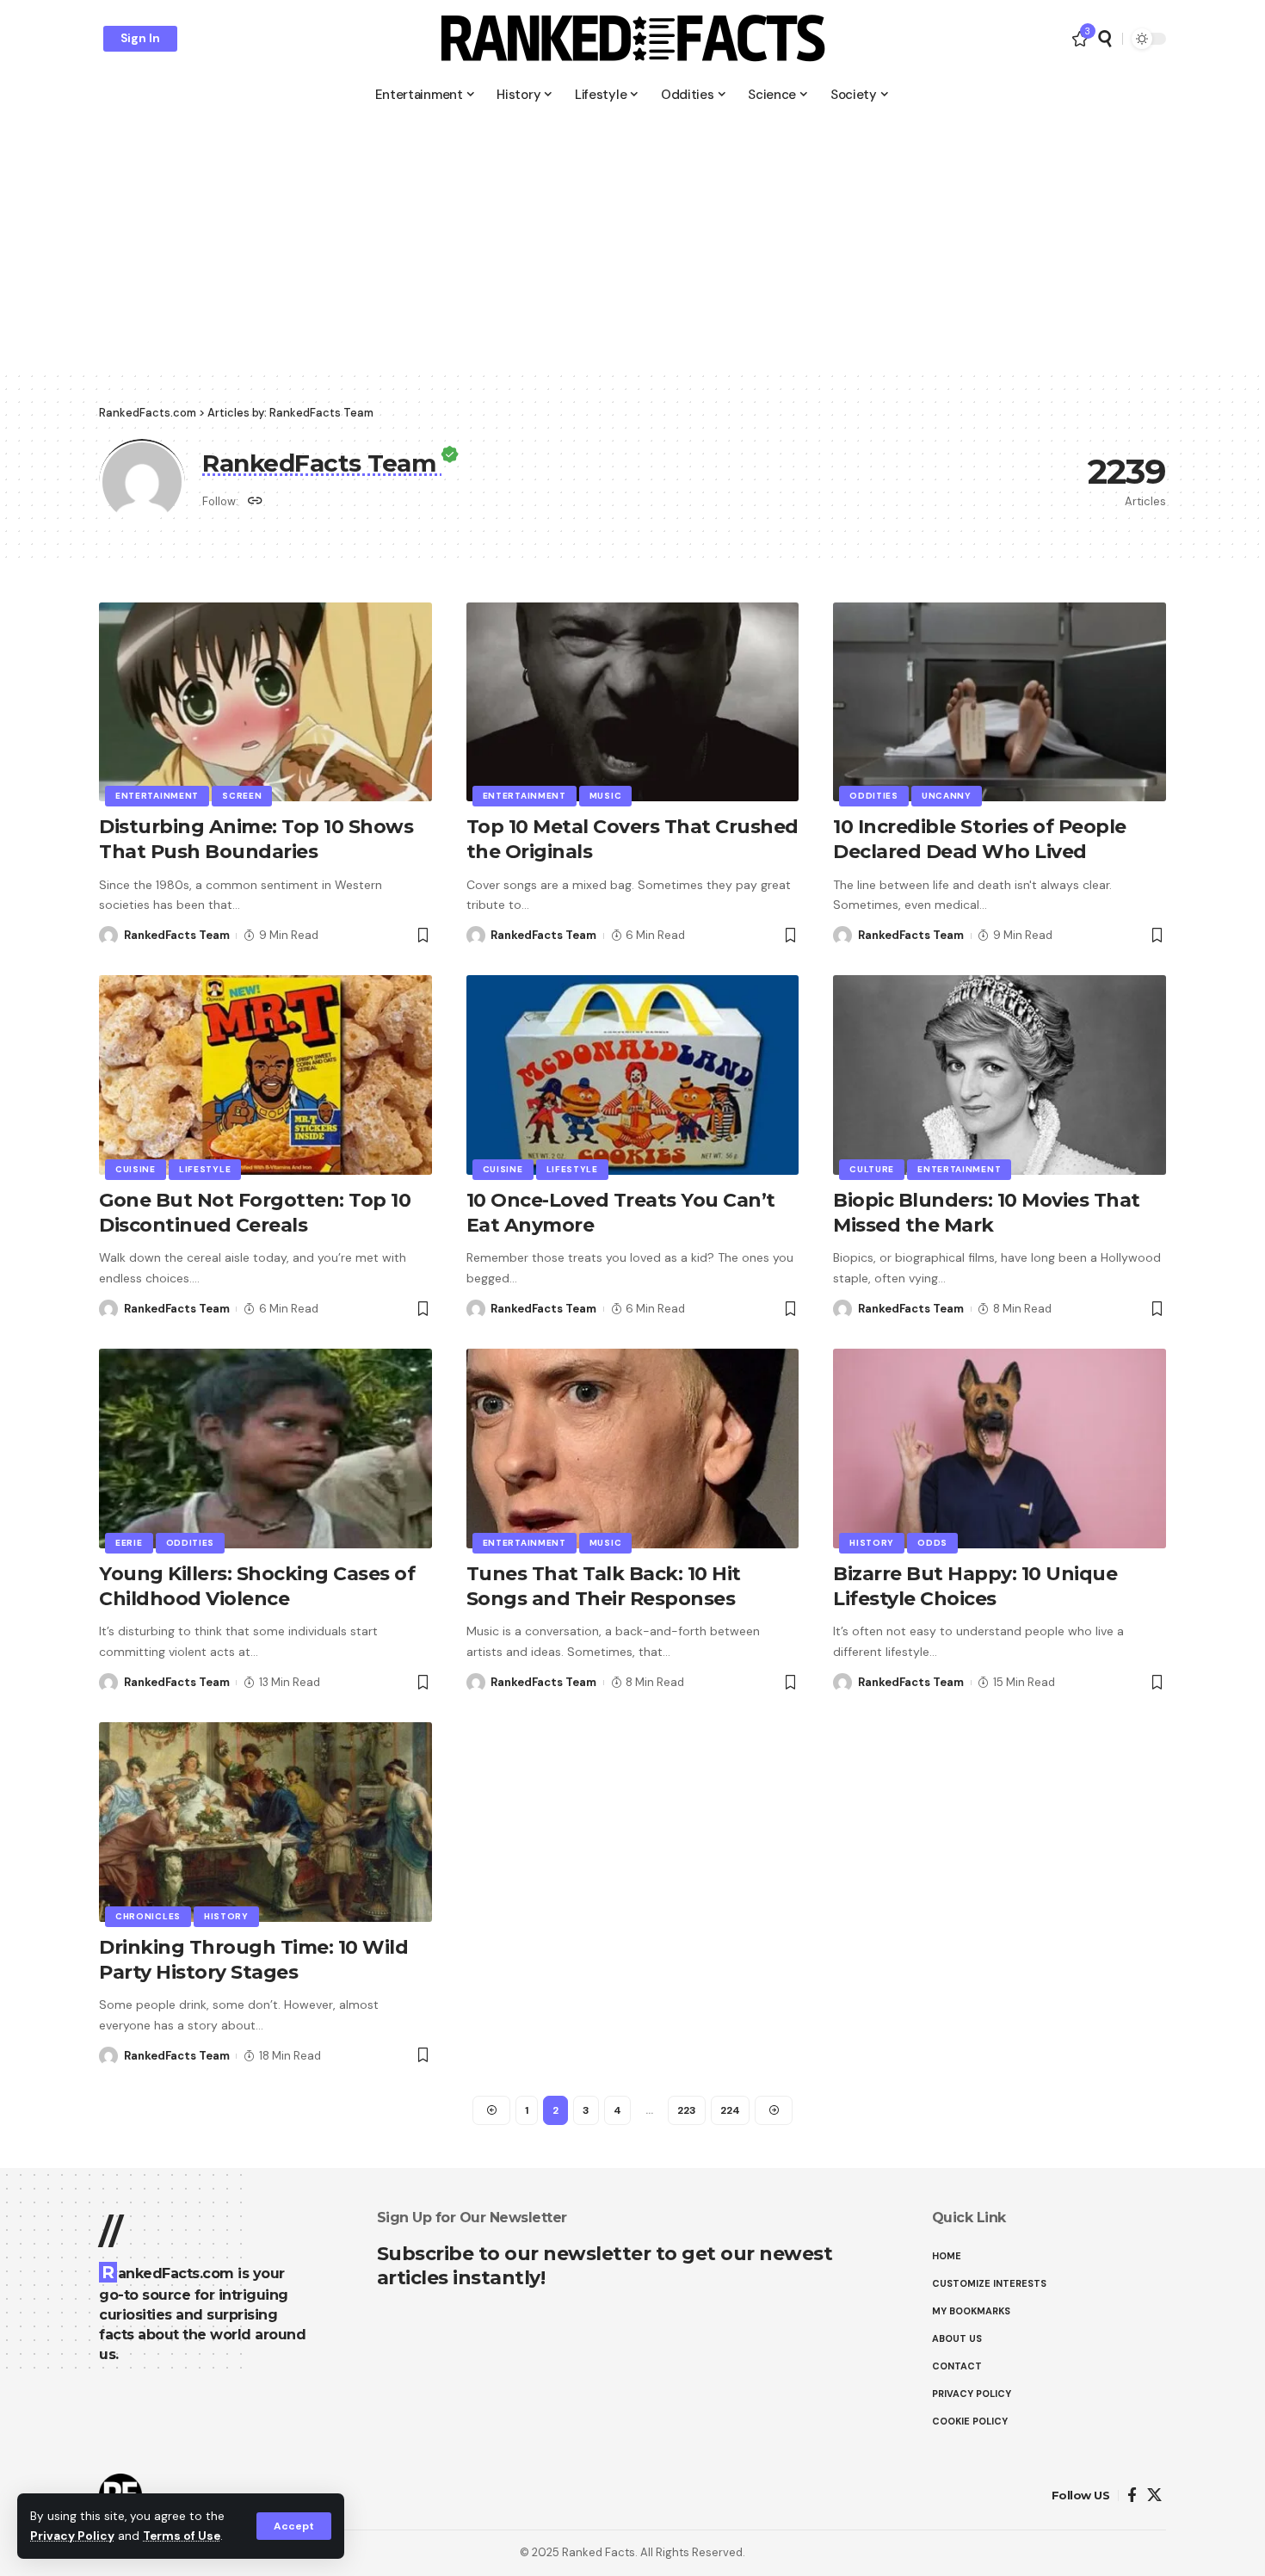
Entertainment (157, 796)
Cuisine (136, 1169)
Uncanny (947, 796)
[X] (1154, 2496)
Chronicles (148, 1916)
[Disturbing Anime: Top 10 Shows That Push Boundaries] (265, 702)
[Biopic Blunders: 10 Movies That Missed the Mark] (1000, 1075)
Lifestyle (205, 1169)
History (872, 1543)
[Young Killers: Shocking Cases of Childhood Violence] (265, 1449)
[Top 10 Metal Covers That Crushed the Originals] (633, 702)
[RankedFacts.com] (632, 39)
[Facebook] (1132, 2496)
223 (687, 2110)
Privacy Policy (72, 2536)
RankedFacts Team (177, 935)
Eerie (129, 1543)
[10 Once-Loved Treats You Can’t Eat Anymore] (633, 1075)
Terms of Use (182, 2536)
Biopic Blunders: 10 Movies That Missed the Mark (987, 1213)
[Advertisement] (632, 241)
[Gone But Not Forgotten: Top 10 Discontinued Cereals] (265, 1075)
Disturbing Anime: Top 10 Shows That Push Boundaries (256, 839)
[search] (1105, 39)
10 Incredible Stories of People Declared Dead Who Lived (980, 839)
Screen (242, 796)
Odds (932, 1543)
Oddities (874, 796)
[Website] (255, 502)
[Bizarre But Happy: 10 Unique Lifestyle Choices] (1000, 1449)
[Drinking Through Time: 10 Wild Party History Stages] (265, 1822)
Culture (872, 1169)
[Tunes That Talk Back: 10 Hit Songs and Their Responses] (633, 1449)
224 (730, 2110)
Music (606, 796)
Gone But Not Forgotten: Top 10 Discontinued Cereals (255, 1213)
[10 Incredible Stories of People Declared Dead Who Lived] (1000, 702)
